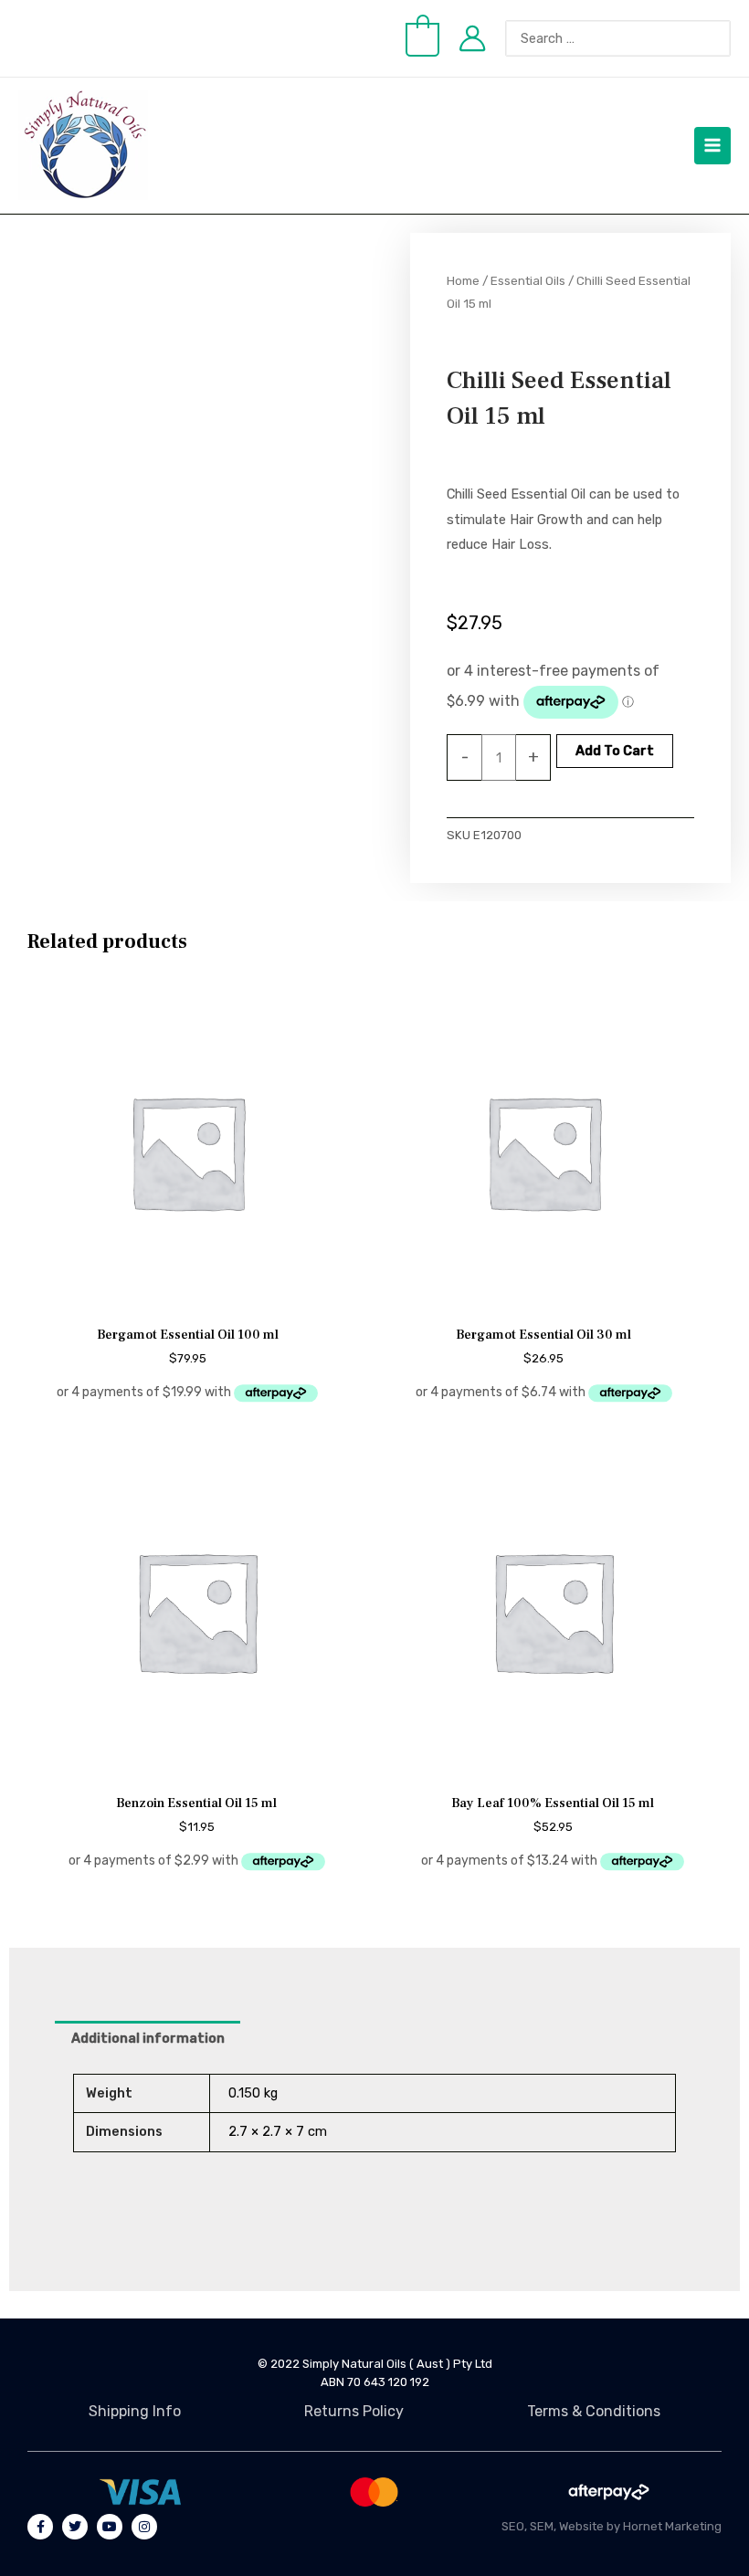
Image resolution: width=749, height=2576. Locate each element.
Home (463, 280)
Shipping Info (135, 2411)
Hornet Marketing (672, 2526)
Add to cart (615, 751)
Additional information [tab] (148, 2038)
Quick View (188, 1297)
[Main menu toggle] (712, 145)
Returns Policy (354, 2411)
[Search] (726, 38)
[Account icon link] (472, 38)
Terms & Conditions (594, 2411)
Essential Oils (528, 280)
